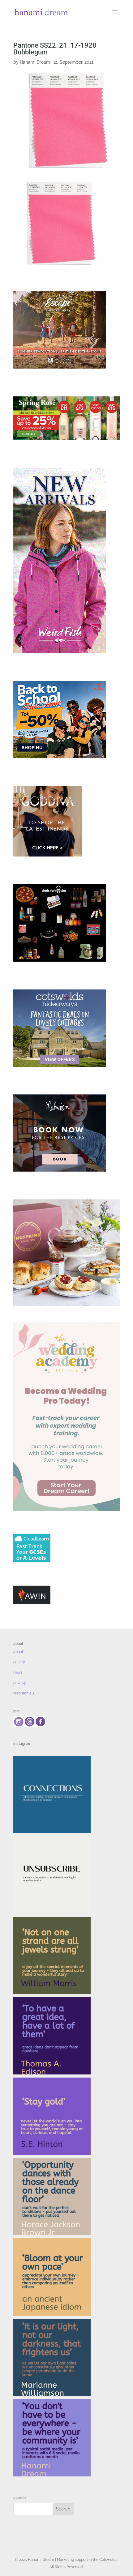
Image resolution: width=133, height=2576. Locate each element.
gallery (19, 1662)
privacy (20, 1683)
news (18, 1672)
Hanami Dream (35, 62)
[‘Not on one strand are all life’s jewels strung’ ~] (52, 1955)
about (18, 1652)
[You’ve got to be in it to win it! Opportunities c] (52, 2197)
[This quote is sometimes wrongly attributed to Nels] (52, 2357)
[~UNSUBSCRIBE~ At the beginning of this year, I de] (52, 1875)
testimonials (24, 1693)
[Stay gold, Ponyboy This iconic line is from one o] (52, 2116)
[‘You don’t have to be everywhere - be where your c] (52, 2438)
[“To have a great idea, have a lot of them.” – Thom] (52, 2036)
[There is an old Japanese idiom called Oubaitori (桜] (52, 2277)
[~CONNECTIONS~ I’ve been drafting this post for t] (52, 1795)
